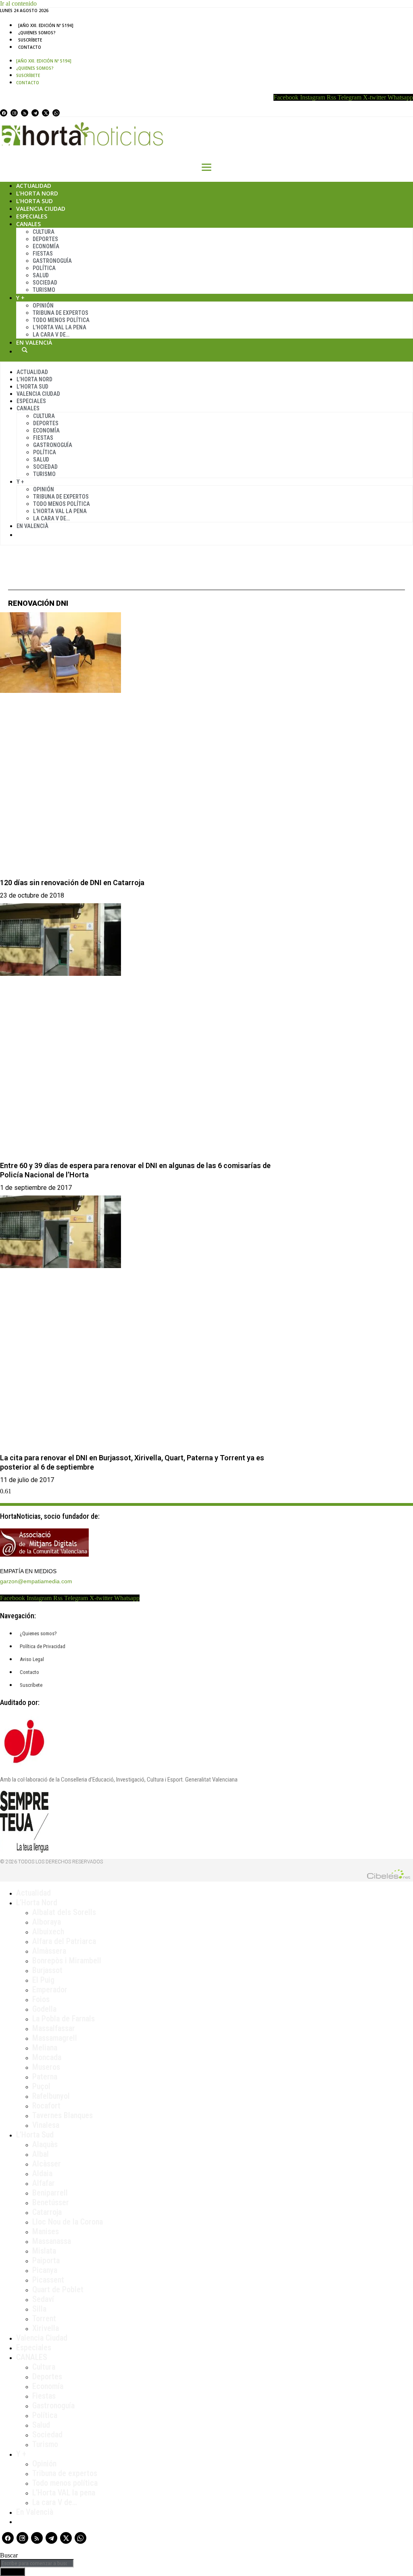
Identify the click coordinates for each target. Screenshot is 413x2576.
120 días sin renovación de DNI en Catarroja (72, 883)
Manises (46, 2231)
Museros (46, 2067)
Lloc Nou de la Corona (68, 2222)
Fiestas (43, 254)
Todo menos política (61, 320)
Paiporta (46, 2260)
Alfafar (44, 2183)
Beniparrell (50, 2193)
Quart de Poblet (58, 2289)
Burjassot (47, 1970)
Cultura (44, 232)
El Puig (43, 1980)
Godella (44, 2009)
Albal (41, 2154)
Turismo (44, 290)
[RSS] (25, 113)
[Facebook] (4, 113)
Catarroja (47, 2212)
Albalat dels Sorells (64, 1912)
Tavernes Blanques (63, 2115)
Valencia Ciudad (41, 209)
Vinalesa (46, 2125)
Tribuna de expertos (60, 313)
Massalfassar (54, 2028)
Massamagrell (55, 2038)
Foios (41, 1999)
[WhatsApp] (56, 113)
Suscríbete (30, 40)
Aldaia (42, 2173)
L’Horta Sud (34, 201)
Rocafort (46, 2106)
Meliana (45, 2048)
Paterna (45, 2077)
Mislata (44, 2251)
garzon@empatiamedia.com (36, 1581)
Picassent (48, 2280)
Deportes (45, 239)
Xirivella (46, 2328)
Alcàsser (47, 2164)
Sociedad (45, 283)
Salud (41, 275)
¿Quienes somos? (37, 33)
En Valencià (34, 342)
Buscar (25, 350)
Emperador (50, 1990)
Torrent (44, 2318)
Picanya (45, 2270)
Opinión (43, 306)
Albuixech (48, 1931)
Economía (46, 246)
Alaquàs (45, 2144)
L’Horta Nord (37, 193)
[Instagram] (14, 113)
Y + (20, 298)
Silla (39, 2309)
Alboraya (47, 1922)
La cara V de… (51, 335)
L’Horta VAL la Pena (59, 327)
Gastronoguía (52, 261)
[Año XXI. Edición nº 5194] (46, 25)
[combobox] (37, 2563)
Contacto (30, 47)
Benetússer (51, 2202)
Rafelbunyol (51, 2096)
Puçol (41, 2086)
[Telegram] (35, 113)
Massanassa (52, 2241)
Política (44, 268)
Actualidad (34, 186)
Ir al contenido (18, 3)
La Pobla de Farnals (64, 2019)
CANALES (32, 2357)
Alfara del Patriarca (64, 1941)
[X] (46, 113)
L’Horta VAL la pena (64, 2493)
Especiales (32, 216)
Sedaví (43, 2299)
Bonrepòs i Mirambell (67, 1961)
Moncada (47, 2057)
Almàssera (49, 1951)
